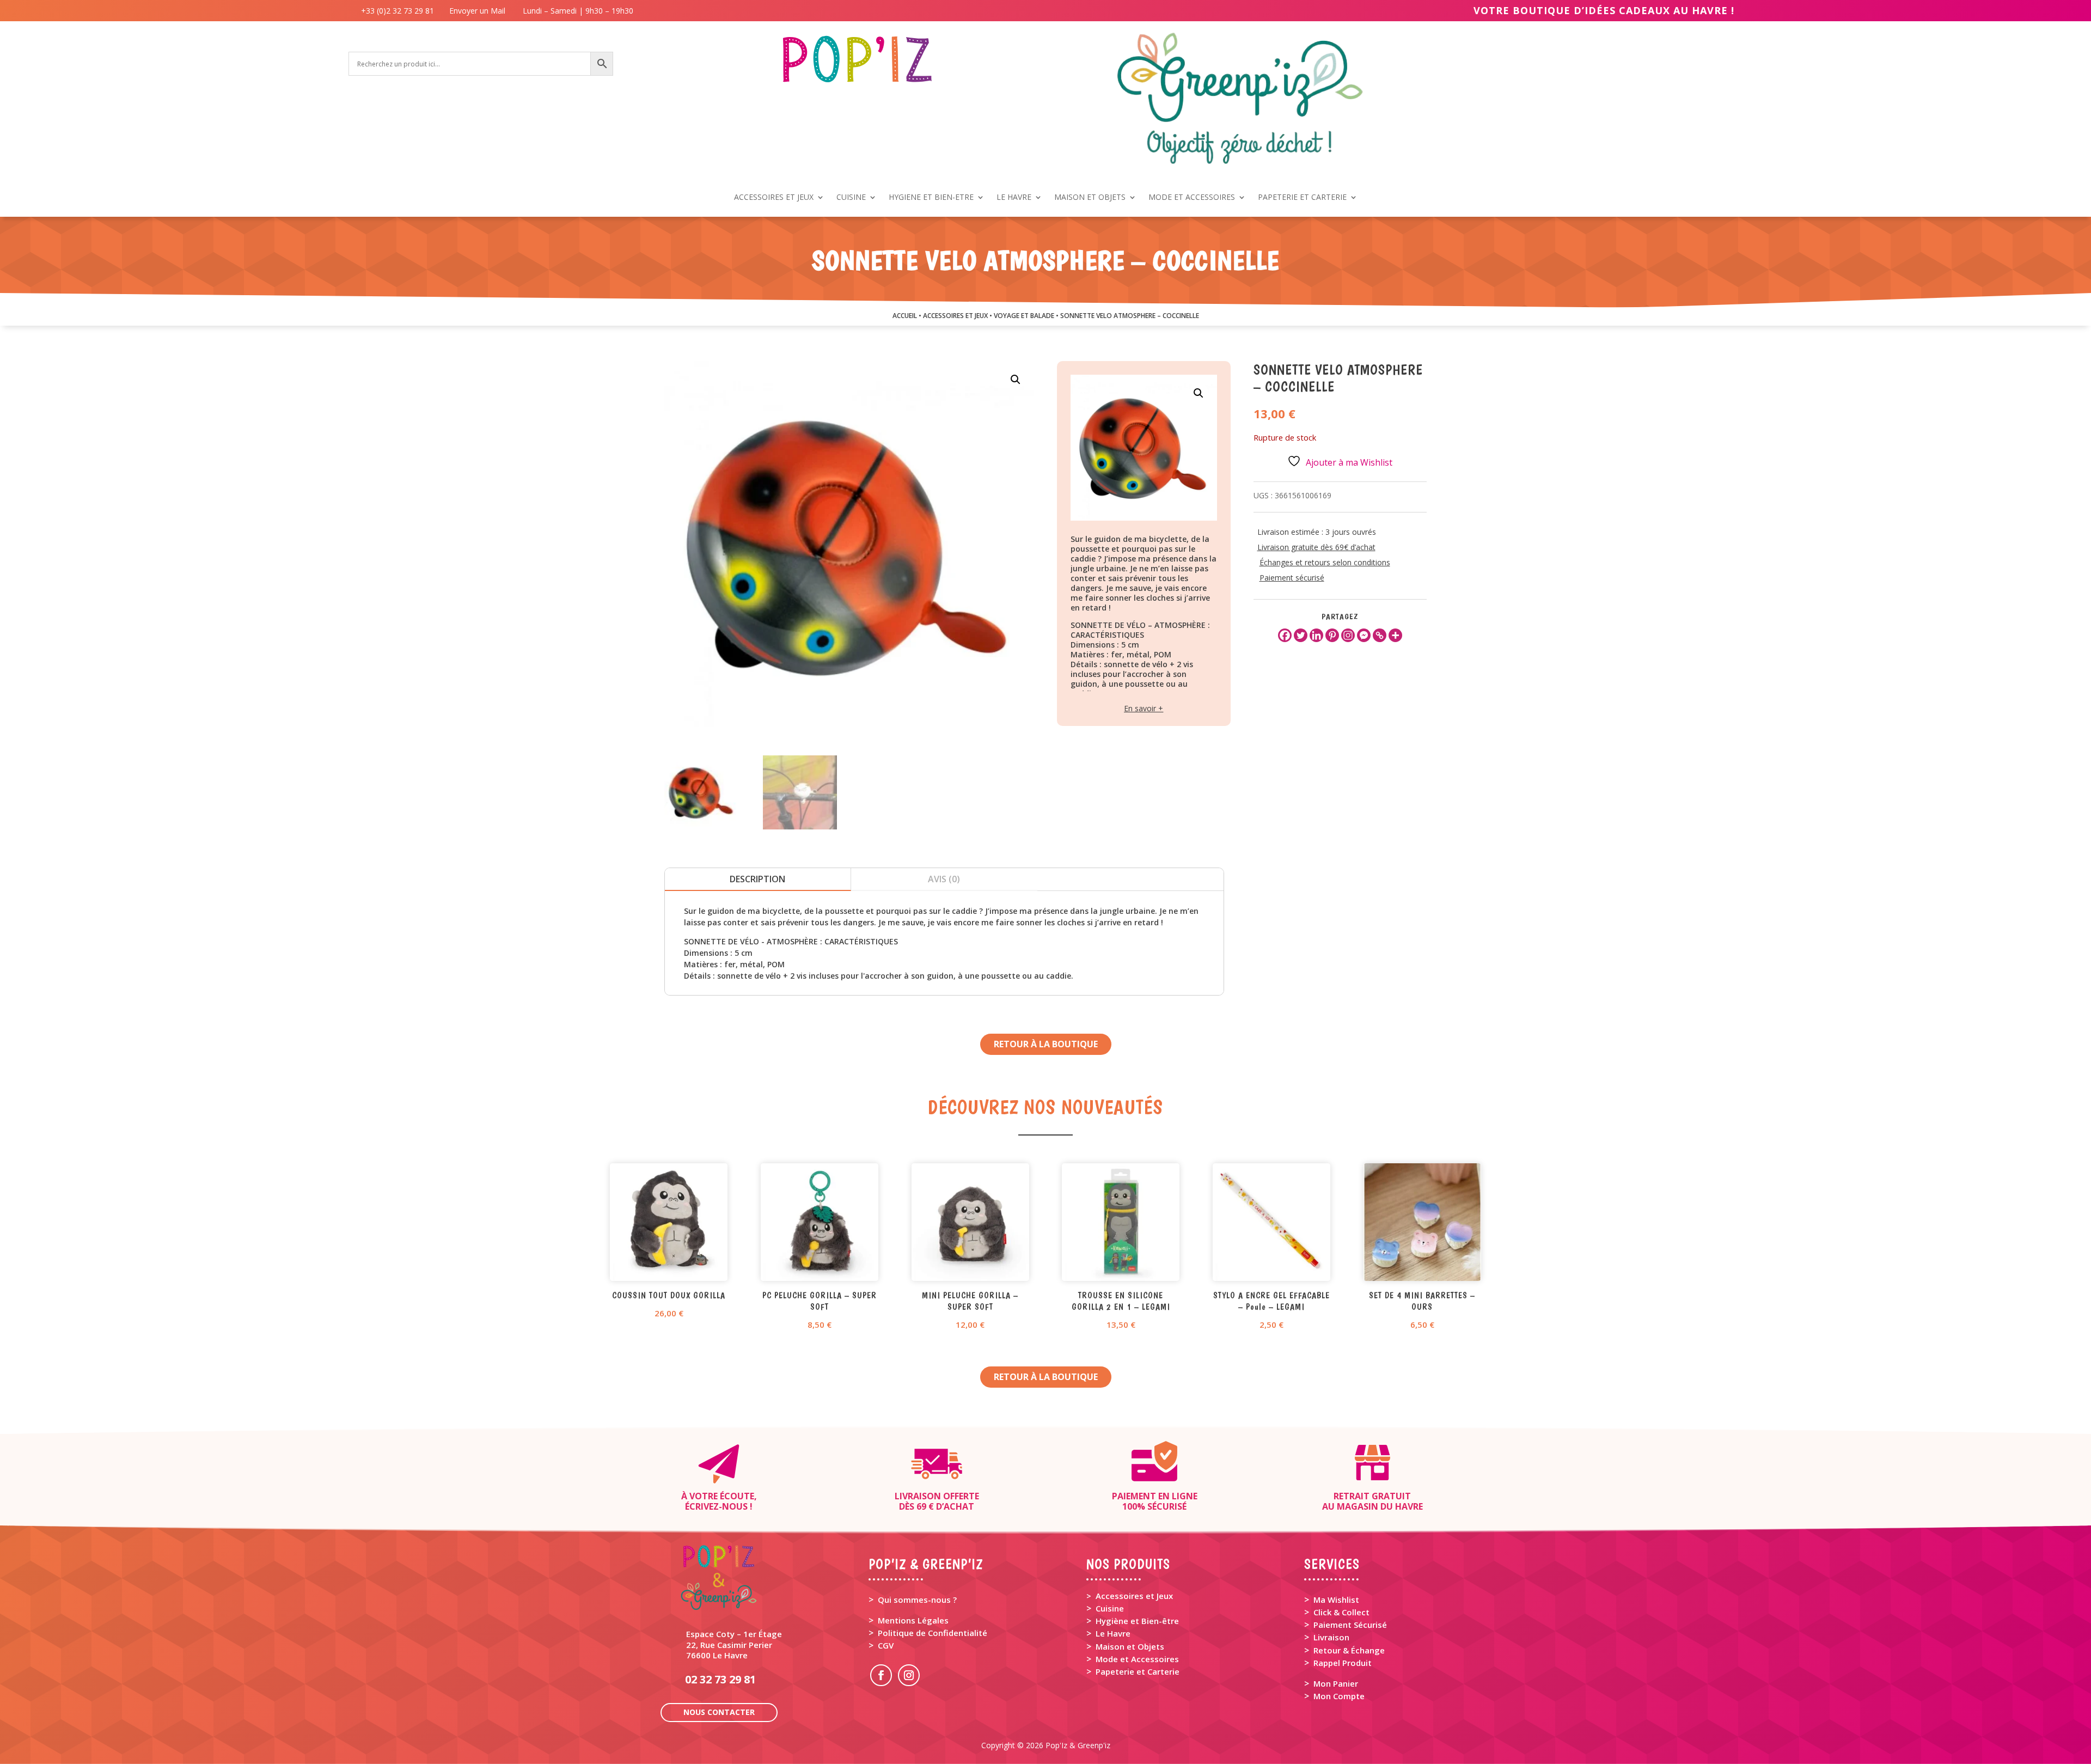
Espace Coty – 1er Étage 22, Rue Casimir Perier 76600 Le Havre (734, 1644)
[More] (1395, 635)
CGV (886, 1645)
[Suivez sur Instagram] (909, 1675)
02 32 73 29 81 (720, 1679)
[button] (1016, 380)
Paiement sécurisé (1292, 578)
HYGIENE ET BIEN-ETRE (931, 198)
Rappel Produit (1343, 1663)
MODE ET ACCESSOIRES (1192, 198)
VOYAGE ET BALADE (1024, 316)
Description (757, 879)
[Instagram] (1348, 635)
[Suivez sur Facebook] (881, 1675)
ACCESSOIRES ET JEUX (774, 198)
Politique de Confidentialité (933, 1633)
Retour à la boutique (1046, 1044)
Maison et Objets (1130, 1646)
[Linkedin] (1316, 635)
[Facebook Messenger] (1364, 635)
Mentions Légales (913, 1620)
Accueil (905, 316)
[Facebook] (1285, 635)
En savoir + (1144, 708)
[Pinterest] (1332, 635)
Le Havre (1113, 1633)
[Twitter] (1301, 635)
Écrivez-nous (716, 1506)
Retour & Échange (1349, 1650)
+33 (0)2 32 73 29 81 (400, 11)
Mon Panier (1336, 1683)
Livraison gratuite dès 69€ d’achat (1316, 547)
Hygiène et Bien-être (1137, 1621)
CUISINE (851, 198)
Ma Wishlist (1336, 1600)
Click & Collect (1341, 1612)
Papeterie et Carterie (1138, 1671)
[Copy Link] (1380, 635)
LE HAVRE (1014, 198)
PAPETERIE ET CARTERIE (1302, 198)
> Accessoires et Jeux (1130, 1596)
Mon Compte (1339, 1696)
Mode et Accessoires (1137, 1659)
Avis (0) (944, 879)
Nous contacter (719, 1712)
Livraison (1331, 1637)
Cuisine (1110, 1608)
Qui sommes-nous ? (917, 1600)
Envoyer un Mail (476, 11)
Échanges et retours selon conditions (1325, 562)
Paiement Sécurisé (1350, 1625)
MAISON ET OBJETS (1090, 198)
